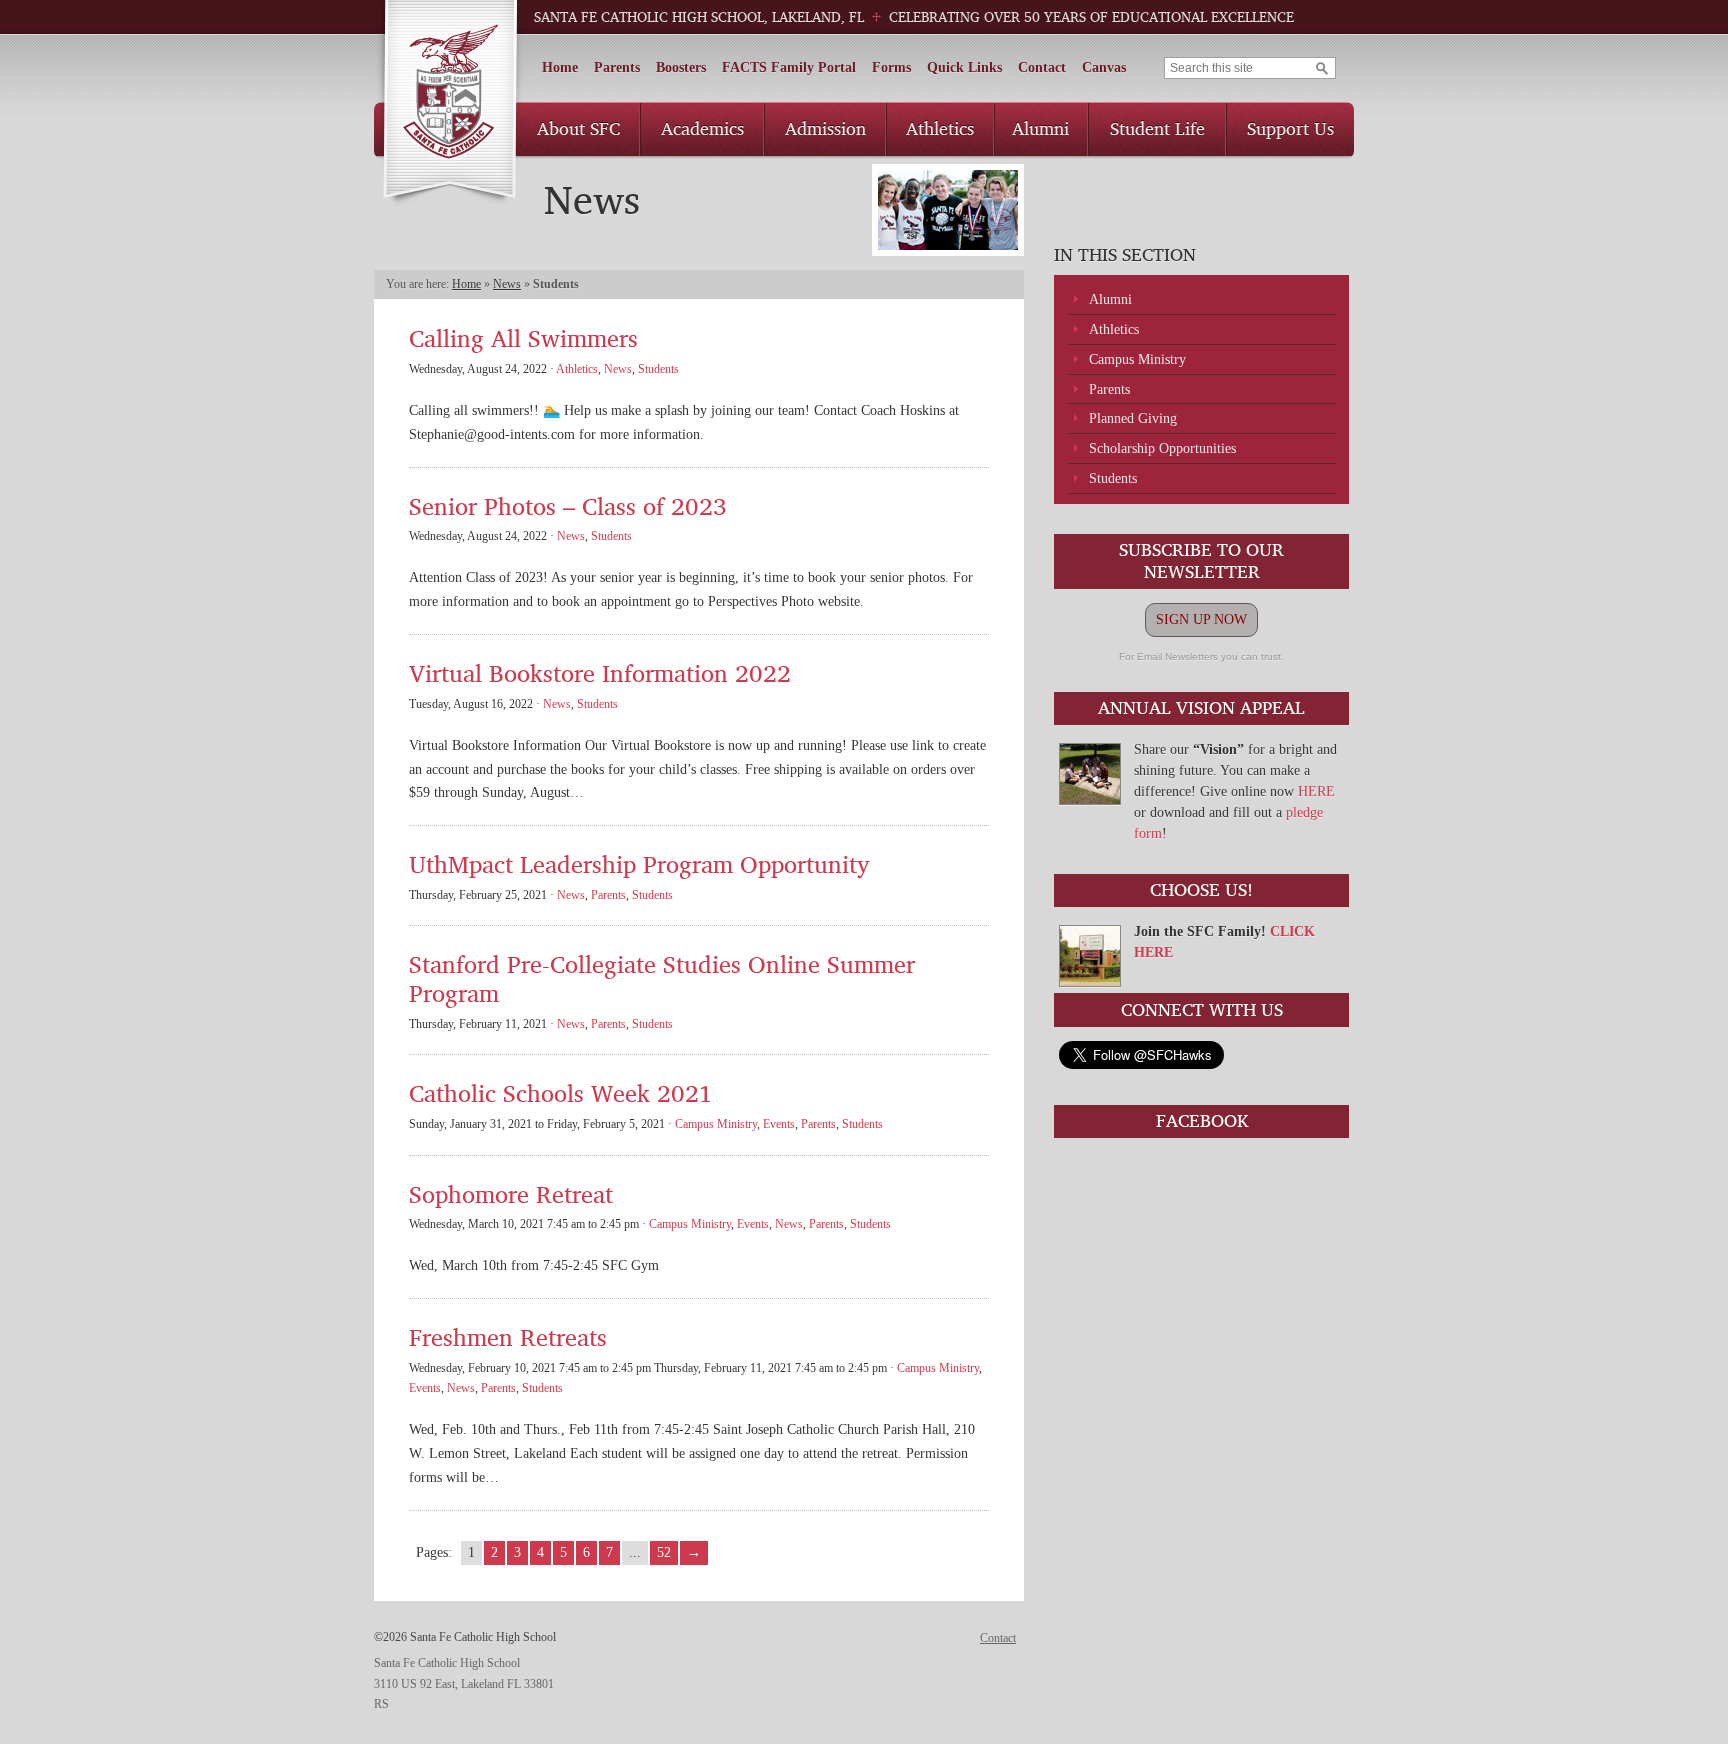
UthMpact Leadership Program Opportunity (639, 863)
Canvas (1104, 67)
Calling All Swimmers (523, 337)
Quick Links (964, 67)
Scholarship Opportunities (1162, 448)
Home (560, 67)
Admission (825, 128)
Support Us (1290, 128)
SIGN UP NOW (1201, 619)
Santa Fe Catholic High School (449, 103)
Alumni (1040, 128)
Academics (702, 128)
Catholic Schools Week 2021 (561, 1092)
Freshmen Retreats (508, 1336)
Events (779, 1124)
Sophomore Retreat (511, 1193)
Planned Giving (1133, 418)
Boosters (681, 67)
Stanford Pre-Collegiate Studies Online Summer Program (662, 978)
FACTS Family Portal (789, 67)
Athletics (940, 128)
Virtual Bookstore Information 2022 (600, 672)
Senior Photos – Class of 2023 (568, 505)
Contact (1042, 67)
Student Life (1157, 128)
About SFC (578, 128)
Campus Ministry (1137, 359)
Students (1113, 478)
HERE (1316, 791)
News (507, 284)
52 (664, 1552)
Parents (617, 67)
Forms (891, 67)
